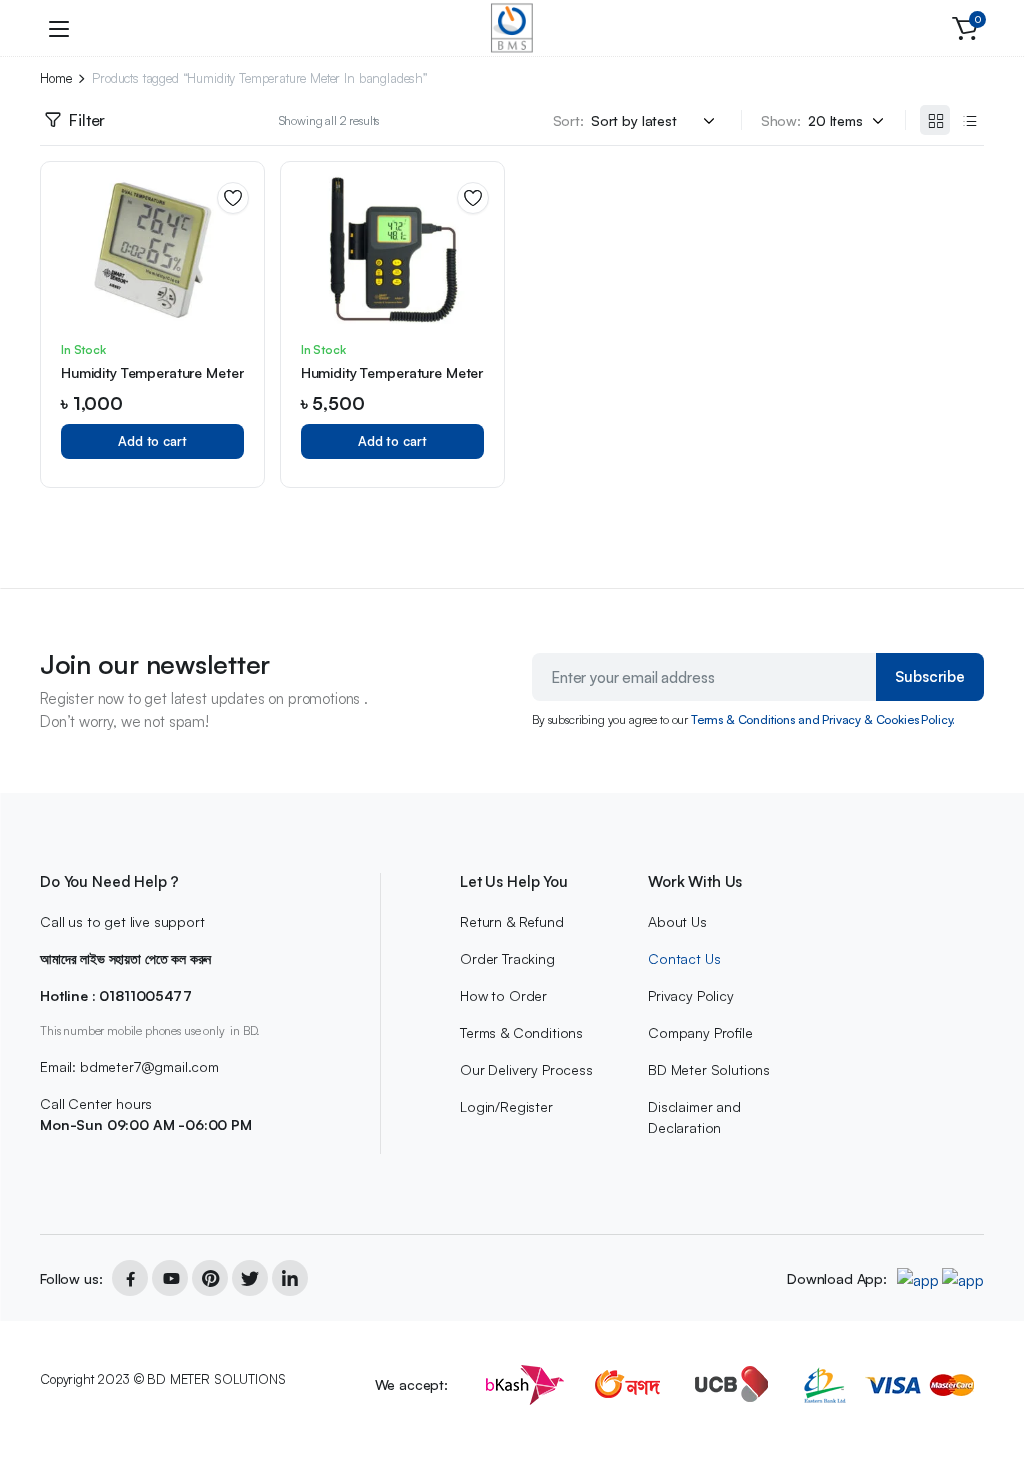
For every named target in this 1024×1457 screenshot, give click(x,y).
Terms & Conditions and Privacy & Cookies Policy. (823, 719)
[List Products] (969, 120)
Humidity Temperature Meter (152, 372)
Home (55, 78)
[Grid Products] (935, 120)
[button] (965, 28)
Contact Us (684, 958)
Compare (240, 270)
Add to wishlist (233, 198)
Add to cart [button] (152, 441)
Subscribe (930, 676)
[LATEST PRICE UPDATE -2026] (512, 28)
